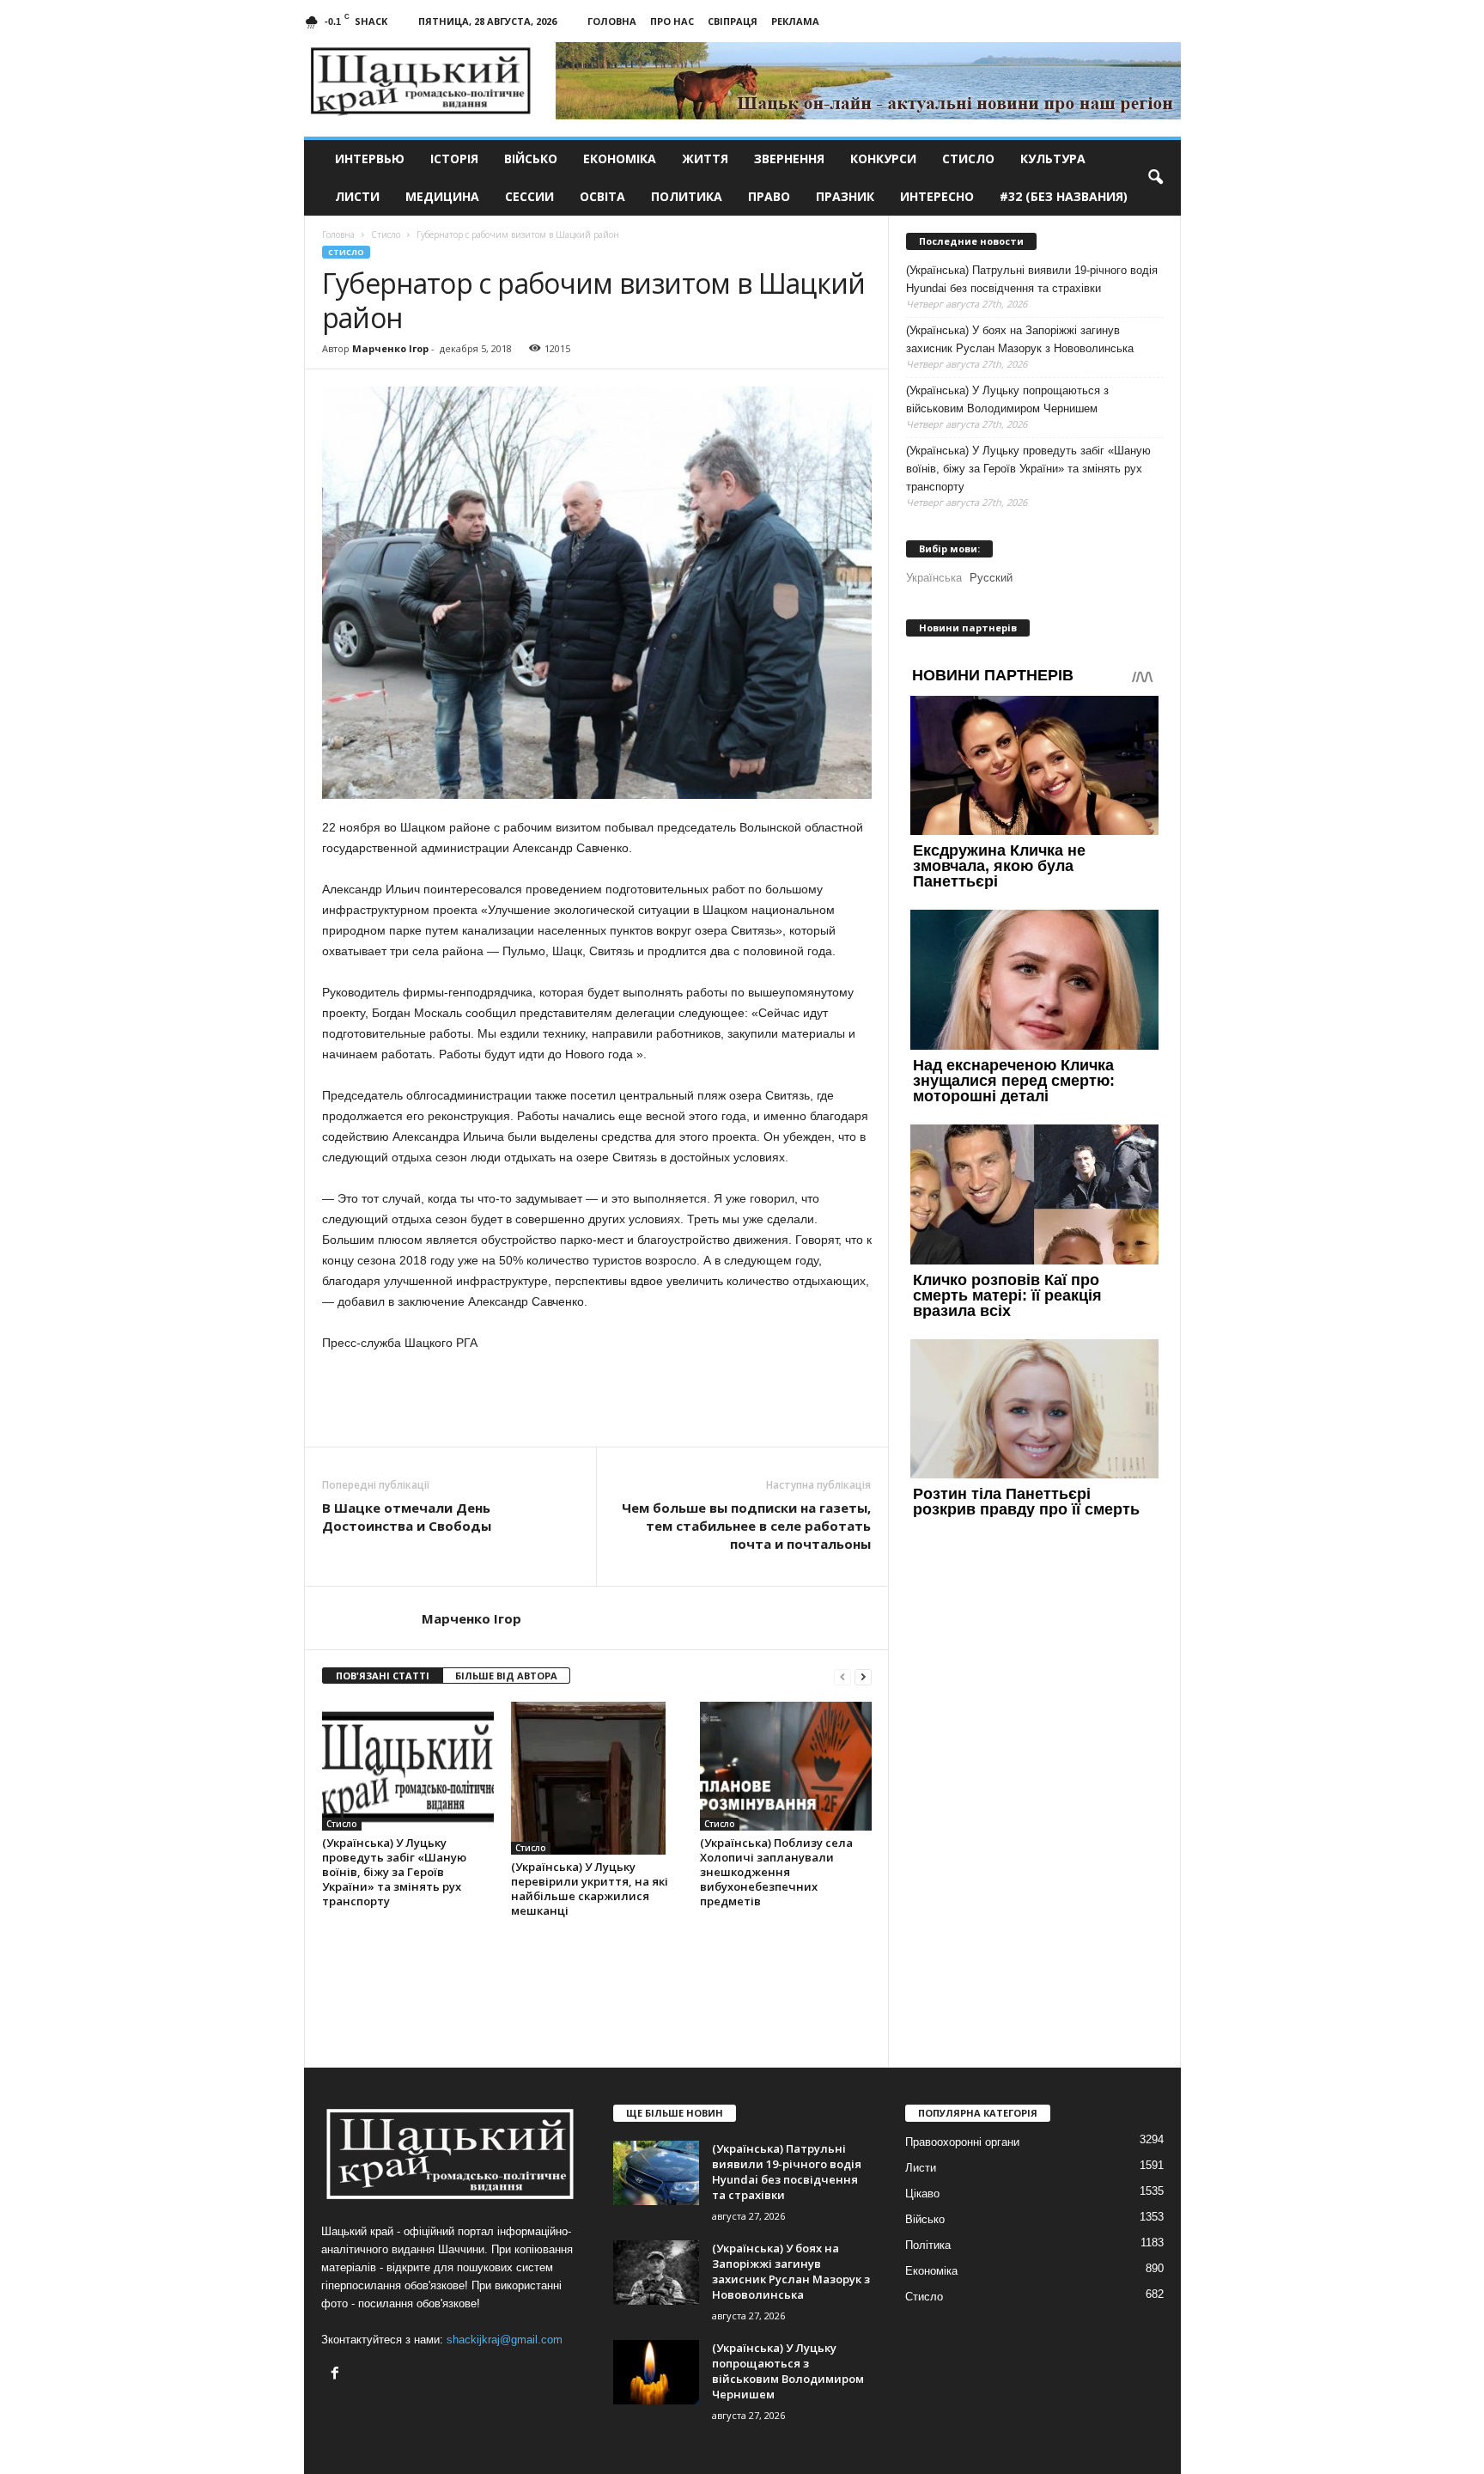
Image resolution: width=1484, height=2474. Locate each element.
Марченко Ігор (390, 348)
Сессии (529, 196)
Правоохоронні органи (962, 2142)
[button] (1155, 178)
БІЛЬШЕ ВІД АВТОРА (506, 1676)
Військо (531, 158)
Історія (454, 158)
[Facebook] (337, 2375)
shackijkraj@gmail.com (505, 2340)
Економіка (620, 158)
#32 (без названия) (1064, 196)
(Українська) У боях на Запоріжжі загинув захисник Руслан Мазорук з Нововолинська (1020, 339)
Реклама (795, 21)
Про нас (672, 21)
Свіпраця (733, 21)
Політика (928, 2245)
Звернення (789, 158)
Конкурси (883, 158)
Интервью (370, 158)
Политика (687, 196)
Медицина (442, 196)
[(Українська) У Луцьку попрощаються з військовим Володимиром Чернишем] (656, 2372)
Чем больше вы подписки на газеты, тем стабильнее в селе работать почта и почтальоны (746, 1526)
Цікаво (922, 2194)
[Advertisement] (597, 1399)
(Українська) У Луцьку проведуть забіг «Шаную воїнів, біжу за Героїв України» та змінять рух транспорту (394, 1872)
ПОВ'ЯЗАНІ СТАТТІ (383, 1676)
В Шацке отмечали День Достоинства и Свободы (407, 1517)
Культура (1053, 158)
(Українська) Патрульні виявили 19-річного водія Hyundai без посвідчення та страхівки (1032, 279)
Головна (612, 21)
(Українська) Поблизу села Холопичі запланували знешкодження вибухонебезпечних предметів (776, 1872)
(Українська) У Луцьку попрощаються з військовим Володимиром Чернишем (1007, 399)
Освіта (602, 196)
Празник (845, 196)
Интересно (937, 196)
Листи (357, 196)
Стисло (968, 158)
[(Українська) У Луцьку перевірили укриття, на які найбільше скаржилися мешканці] (597, 1778)
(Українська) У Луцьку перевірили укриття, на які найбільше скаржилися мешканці (590, 1889)
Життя (705, 158)
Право (769, 196)
